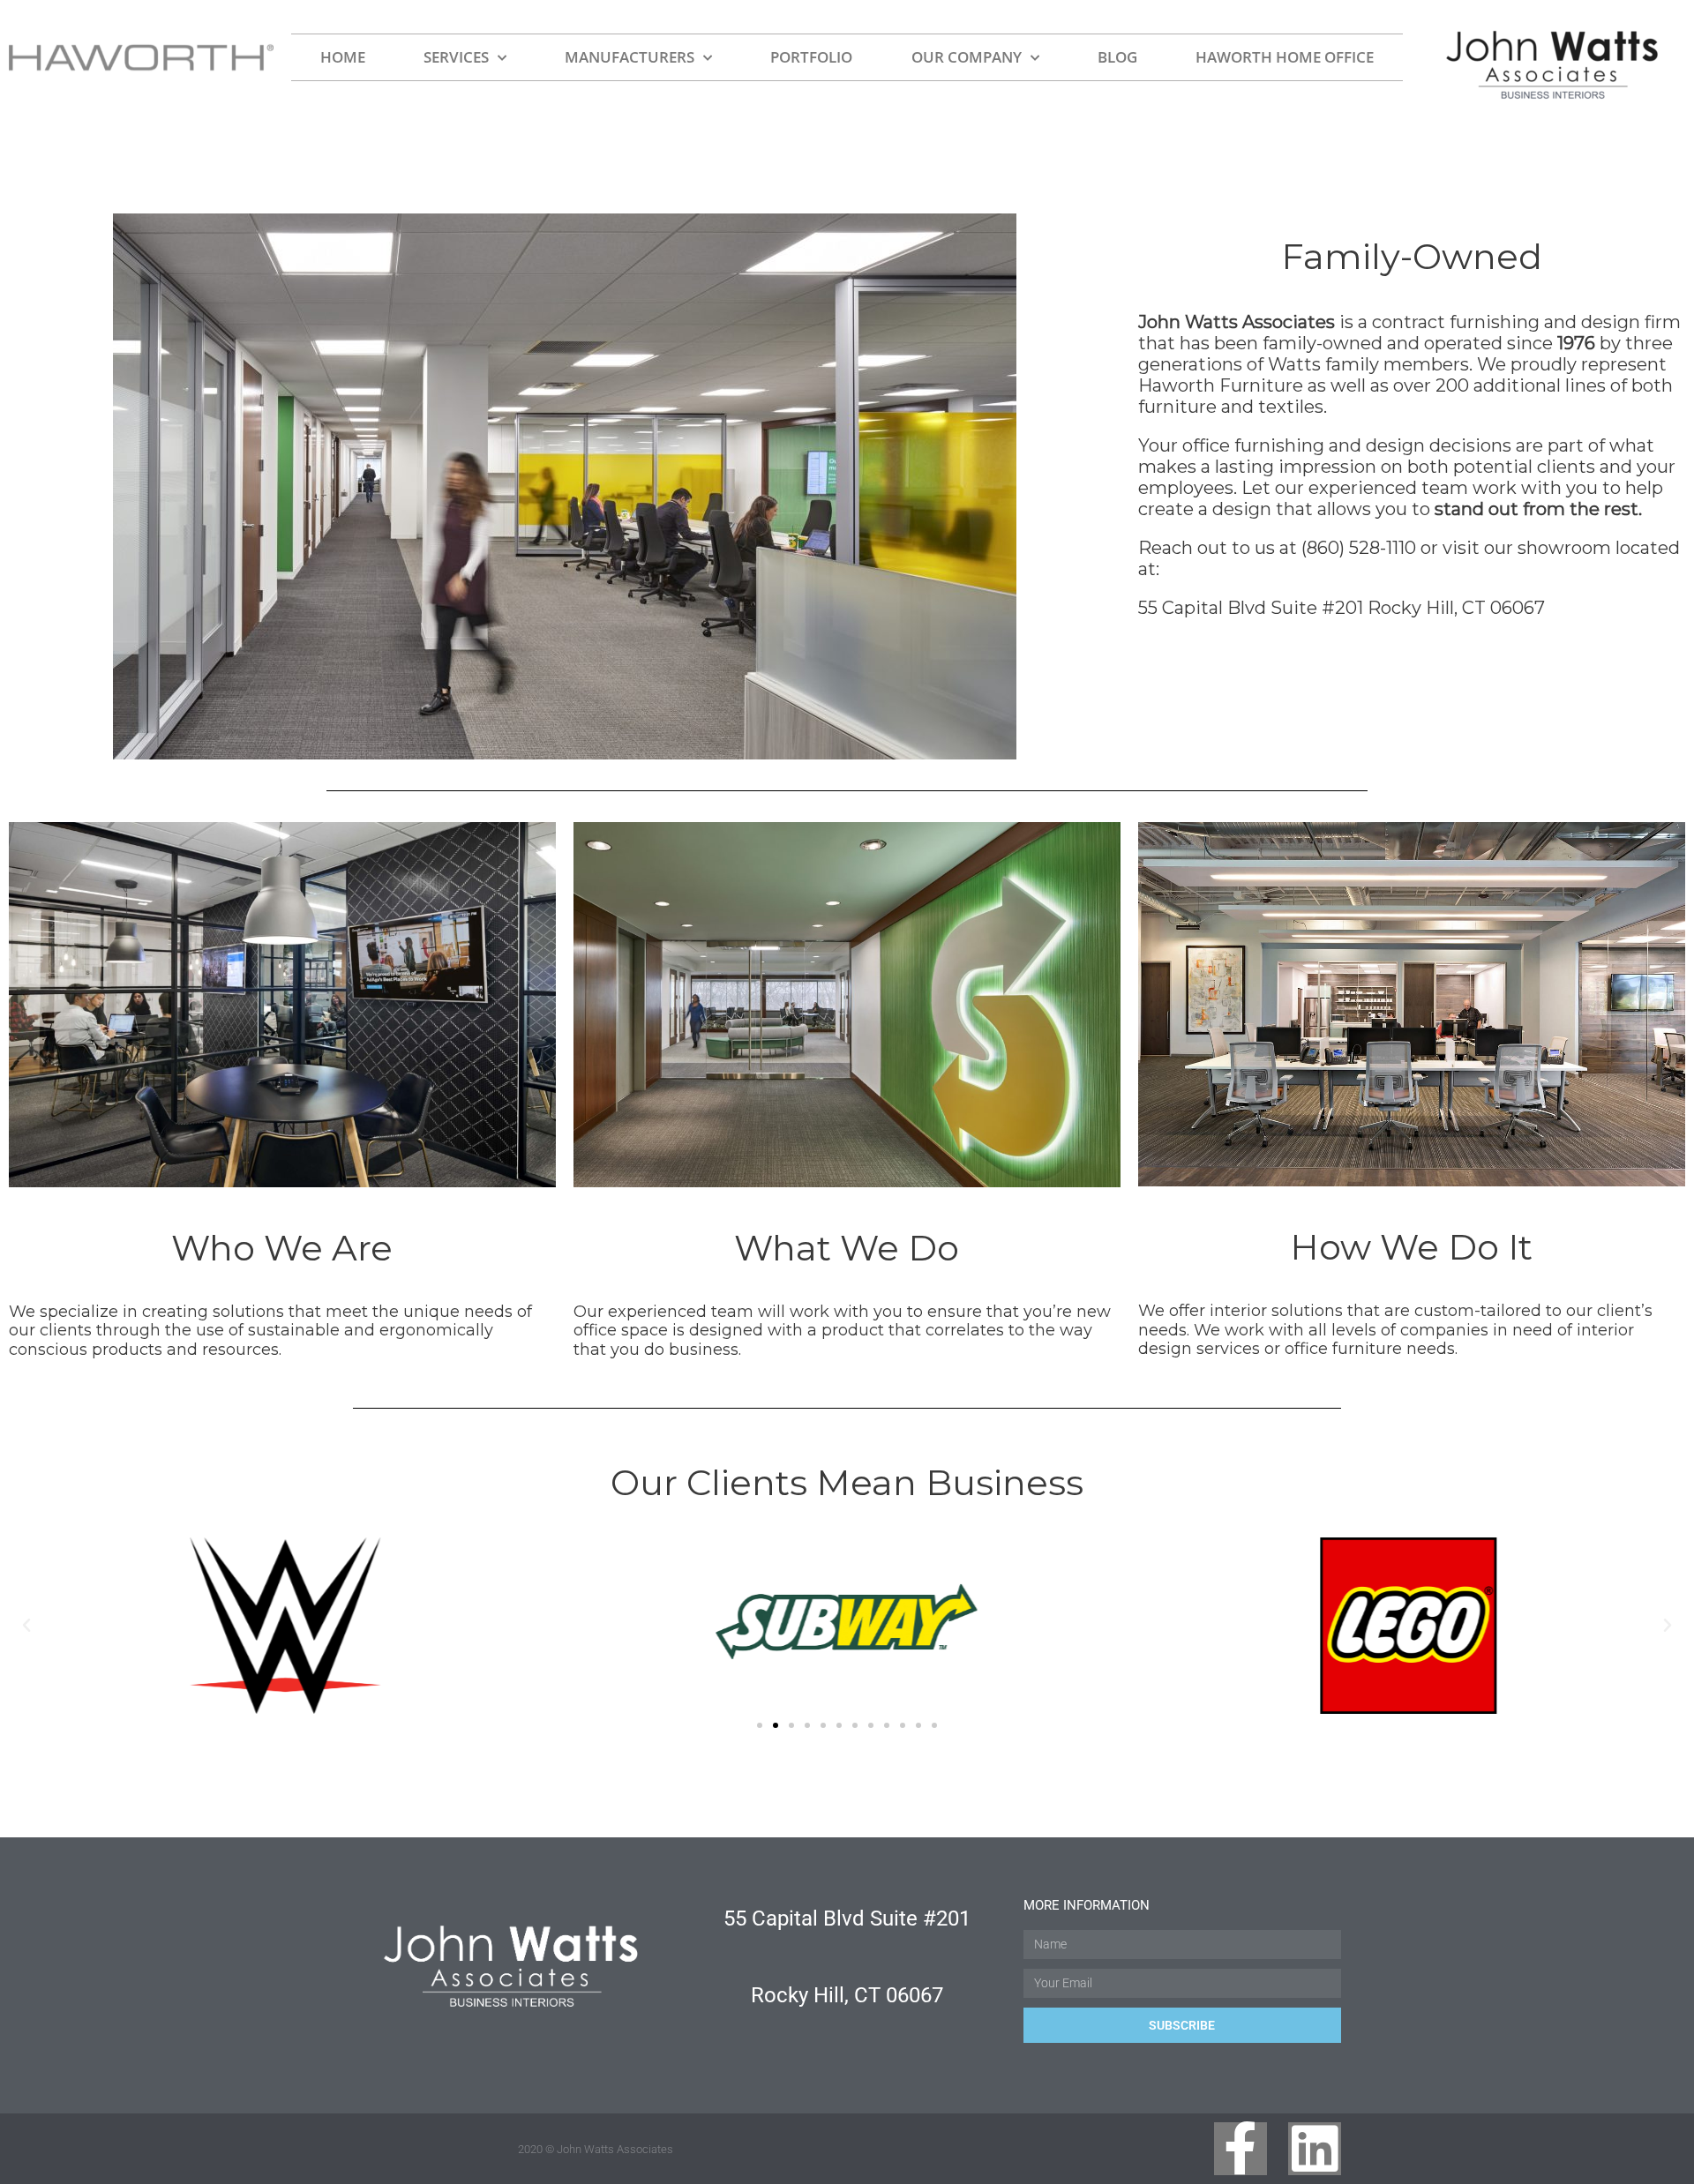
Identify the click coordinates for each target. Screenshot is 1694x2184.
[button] (26, 1626)
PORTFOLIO (811, 57)
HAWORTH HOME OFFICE (1285, 57)
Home (343, 57)
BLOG (1117, 57)
